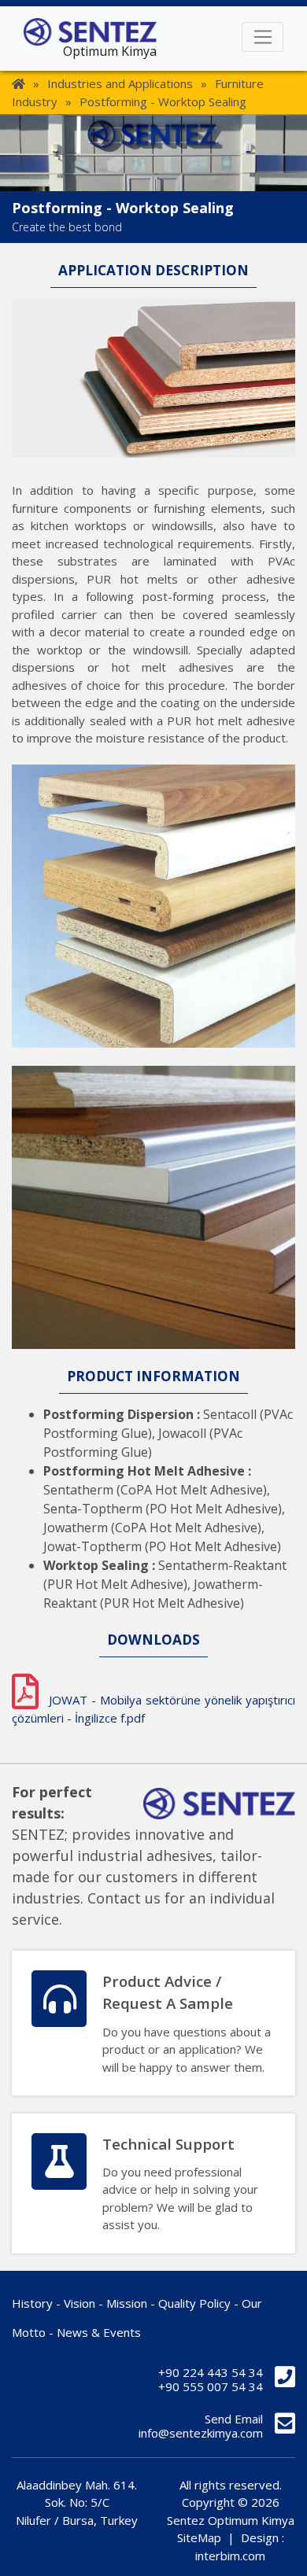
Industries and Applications (120, 83)
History (32, 2303)
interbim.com (230, 2556)
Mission (127, 2303)
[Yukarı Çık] (282, 2550)
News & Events (99, 2332)
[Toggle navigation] (263, 37)
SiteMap (199, 2537)
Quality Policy (194, 2303)
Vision (80, 2303)
